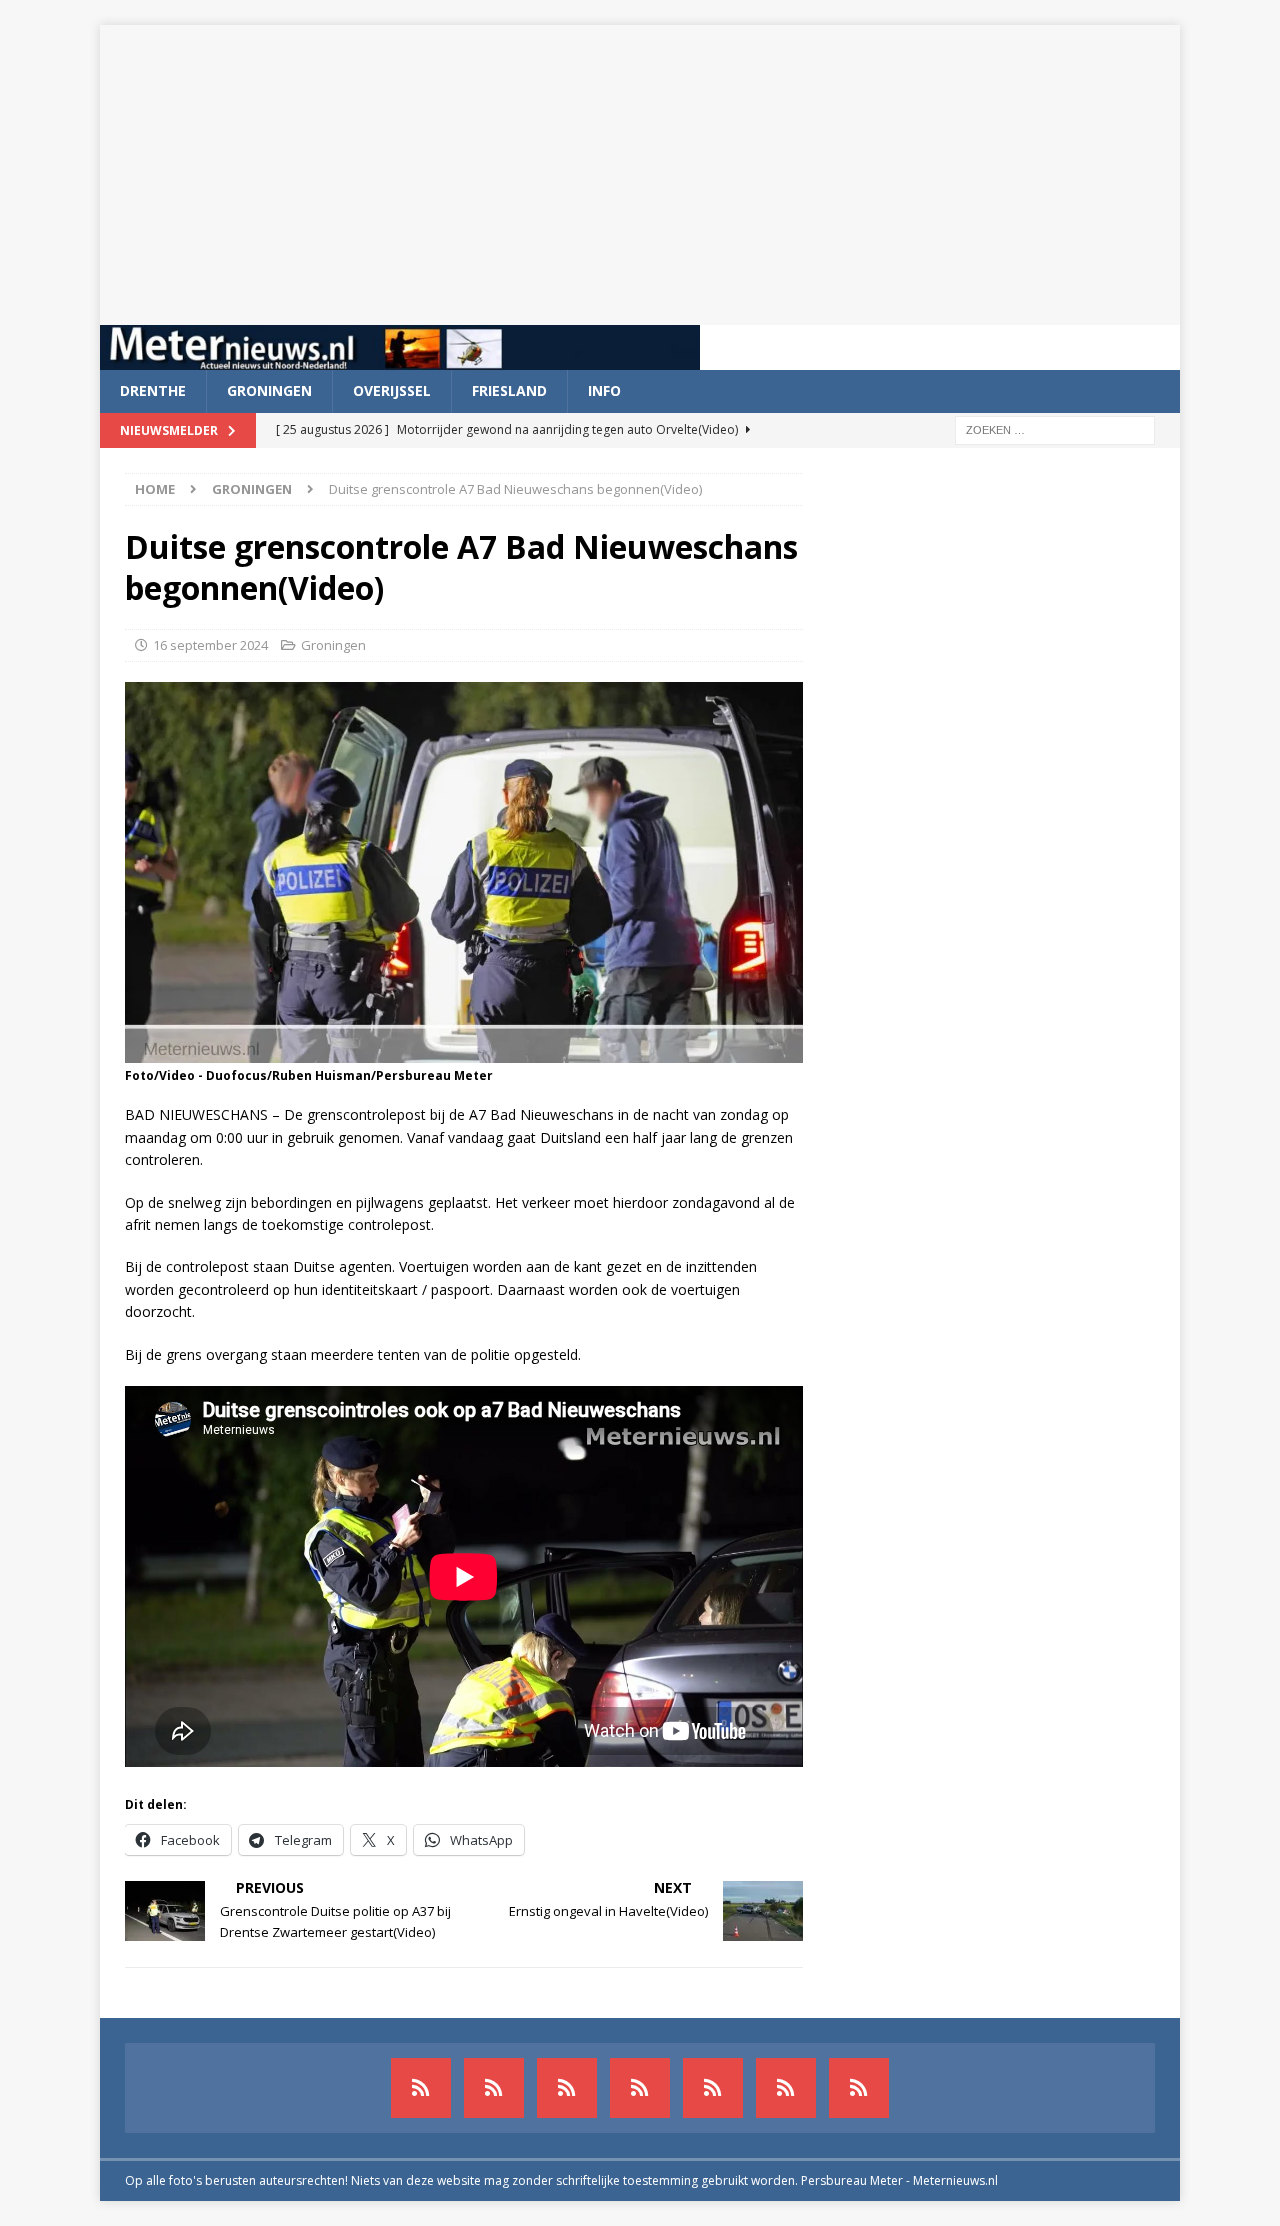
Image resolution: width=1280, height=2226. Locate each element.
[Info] (713, 2088)
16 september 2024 (210, 645)
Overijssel (392, 390)
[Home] (640, 2088)
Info (604, 390)
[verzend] (859, 2088)
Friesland (509, 390)
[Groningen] (567, 2088)
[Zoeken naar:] (1055, 428)
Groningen (269, 390)
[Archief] (421, 2088)
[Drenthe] (494, 2088)
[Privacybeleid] (786, 2088)
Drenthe (153, 390)
